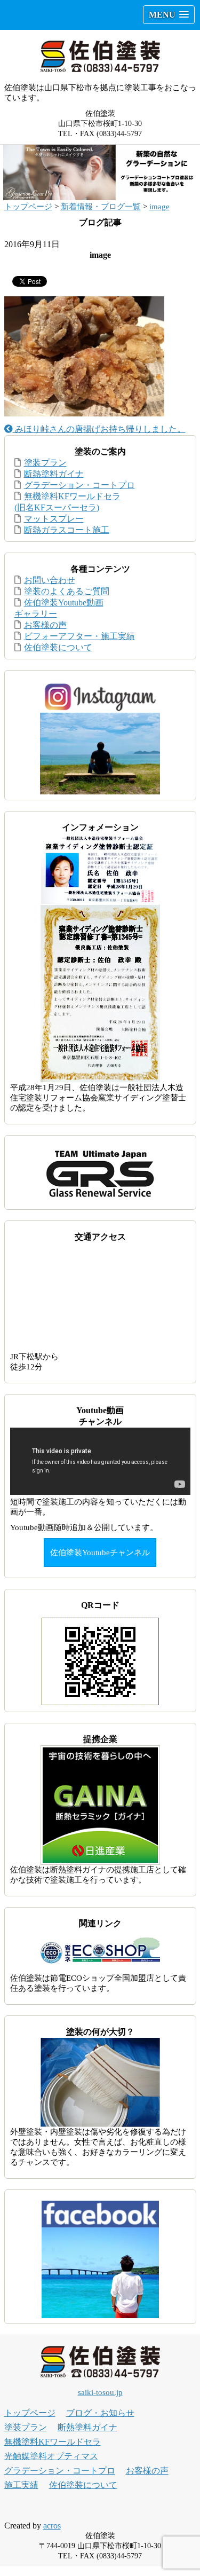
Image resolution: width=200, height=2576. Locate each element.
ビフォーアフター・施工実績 (79, 636)
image (159, 207)
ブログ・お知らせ (100, 2413)
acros (52, 2526)
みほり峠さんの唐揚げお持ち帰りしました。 (99, 429)
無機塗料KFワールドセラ (53, 2442)
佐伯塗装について (58, 647)
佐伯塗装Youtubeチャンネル (100, 1553)
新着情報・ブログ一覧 (101, 207)
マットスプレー (54, 519)
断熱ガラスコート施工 (67, 530)
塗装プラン (45, 463)
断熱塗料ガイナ (54, 474)
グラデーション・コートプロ (79, 485)
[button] (169, 15)
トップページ (28, 207)
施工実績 (21, 2485)
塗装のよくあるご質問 (67, 591)
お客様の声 (45, 625)
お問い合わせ (50, 580)
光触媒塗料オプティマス (51, 2456)
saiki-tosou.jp (100, 2392)
